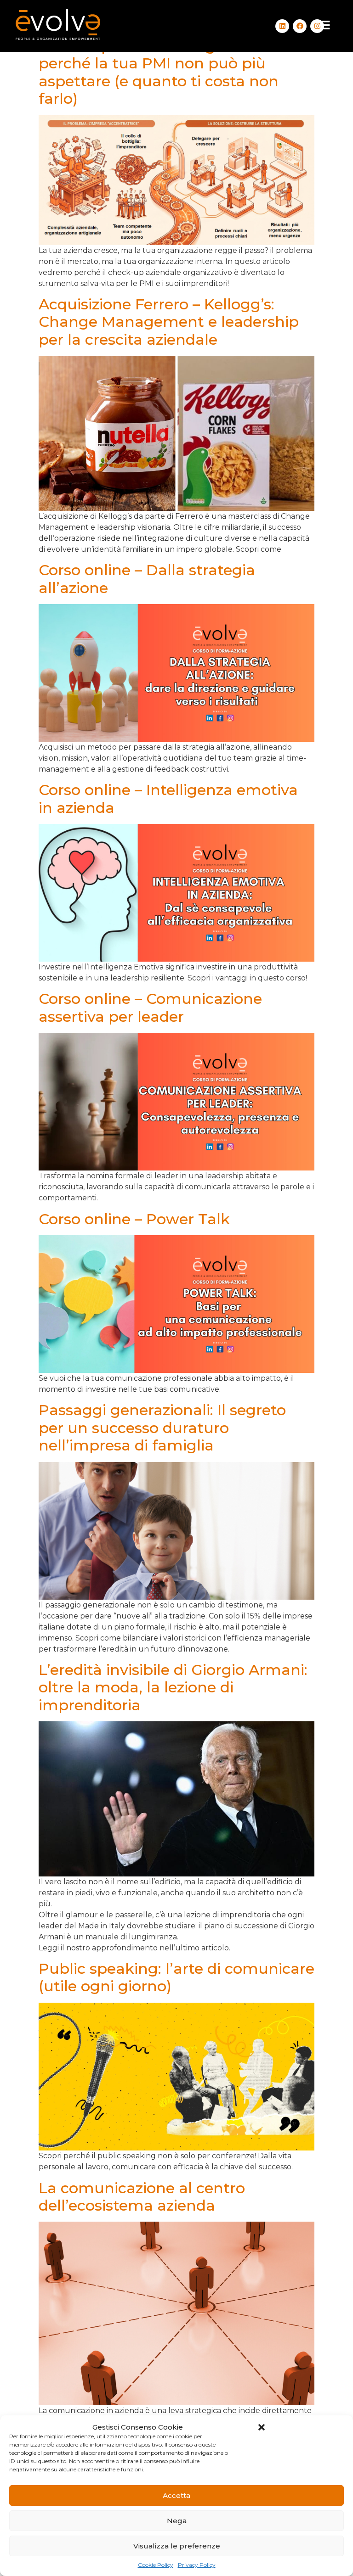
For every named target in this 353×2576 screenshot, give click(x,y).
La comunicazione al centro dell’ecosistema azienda (142, 2197)
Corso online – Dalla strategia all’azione (147, 579)
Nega (177, 2521)
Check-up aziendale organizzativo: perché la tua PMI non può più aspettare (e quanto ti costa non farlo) (166, 72)
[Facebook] (300, 26)
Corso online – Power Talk (134, 1219)
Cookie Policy (156, 2565)
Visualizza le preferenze (177, 2546)
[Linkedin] (282, 26)
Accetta (176, 2495)
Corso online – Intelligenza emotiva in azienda (168, 798)
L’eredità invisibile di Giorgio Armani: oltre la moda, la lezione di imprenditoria (173, 1687)
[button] (262, 2427)
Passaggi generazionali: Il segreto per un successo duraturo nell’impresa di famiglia (162, 1428)
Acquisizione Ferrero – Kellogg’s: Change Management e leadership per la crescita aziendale (169, 322)
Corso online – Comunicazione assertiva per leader (150, 1007)
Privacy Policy (197, 2565)
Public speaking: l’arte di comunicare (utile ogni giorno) (176, 1977)
